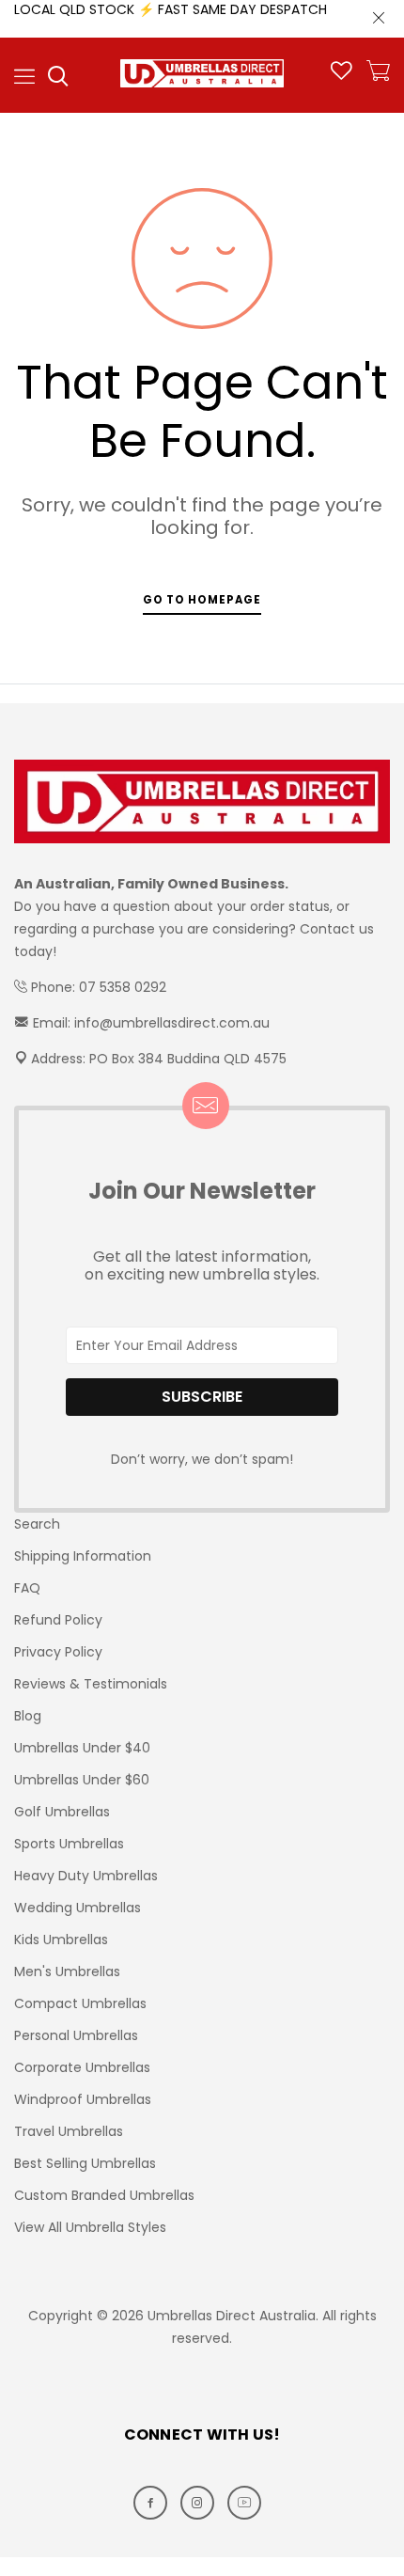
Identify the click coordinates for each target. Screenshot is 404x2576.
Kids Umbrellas (61, 1940)
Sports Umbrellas (69, 1844)
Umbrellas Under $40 (82, 1748)
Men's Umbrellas (67, 1971)
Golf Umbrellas (62, 1812)
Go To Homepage (202, 600)
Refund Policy (58, 1620)
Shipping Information (83, 1556)
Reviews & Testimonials (91, 1684)
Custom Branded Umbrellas (104, 2195)
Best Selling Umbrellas (85, 2163)
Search (37, 1524)
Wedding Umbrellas (78, 1908)
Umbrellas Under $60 (82, 1780)
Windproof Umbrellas (83, 2099)
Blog (28, 1716)
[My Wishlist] (342, 75)
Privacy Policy (58, 1652)
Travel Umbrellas (69, 2131)
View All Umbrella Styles (90, 2227)
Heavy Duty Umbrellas (86, 1876)
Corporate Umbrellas (82, 2067)
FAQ (27, 1588)
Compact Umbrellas (80, 2003)
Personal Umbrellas (76, 2035)
